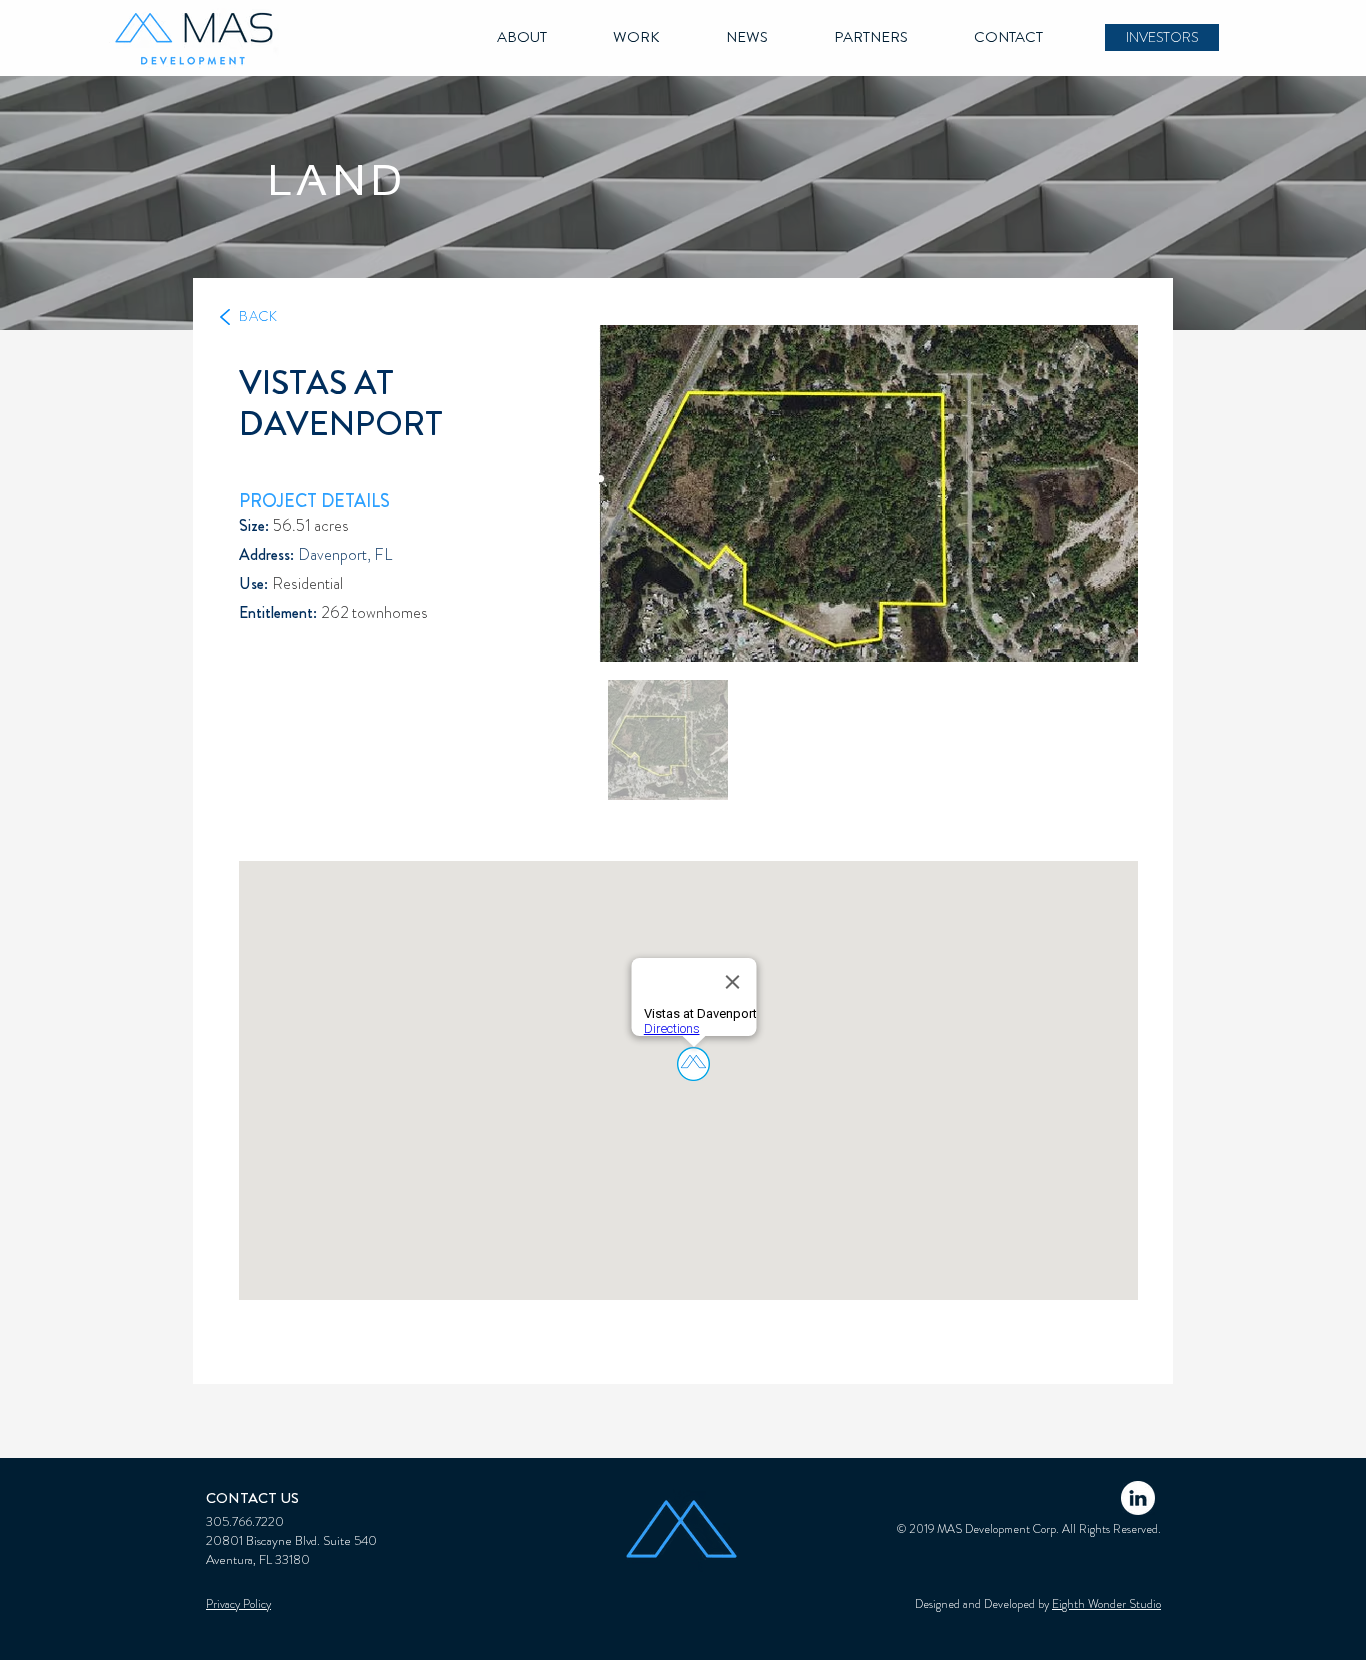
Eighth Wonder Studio (1106, 1604)
